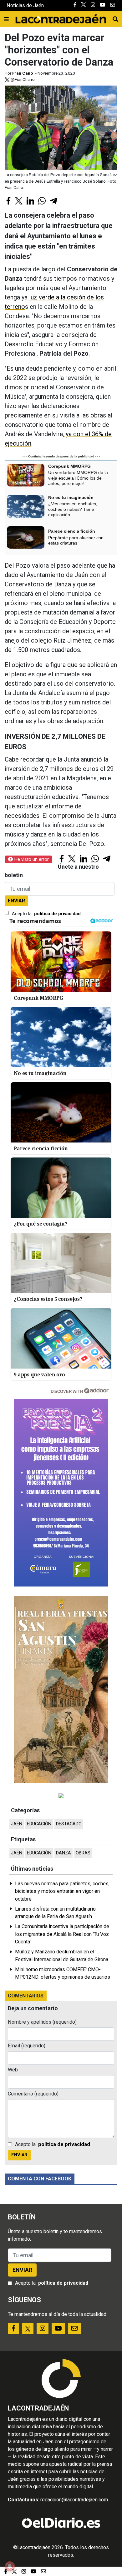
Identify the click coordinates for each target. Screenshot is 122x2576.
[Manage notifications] (10, 2566)
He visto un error (31, 859)
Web (13, 2070)
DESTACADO (69, 1824)
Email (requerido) (27, 2046)
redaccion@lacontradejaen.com (74, 2500)
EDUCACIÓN (39, 1824)
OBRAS (83, 1853)
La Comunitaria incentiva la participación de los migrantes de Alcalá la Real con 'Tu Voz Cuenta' (62, 1934)
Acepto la (46, 914)
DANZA (64, 1853)
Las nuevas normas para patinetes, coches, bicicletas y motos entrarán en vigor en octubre (62, 1891)
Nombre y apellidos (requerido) (42, 2022)
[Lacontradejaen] (61, 18)
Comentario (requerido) (33, 2094)
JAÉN (17, 1824)
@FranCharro (22, 79)
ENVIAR (16, 901)
